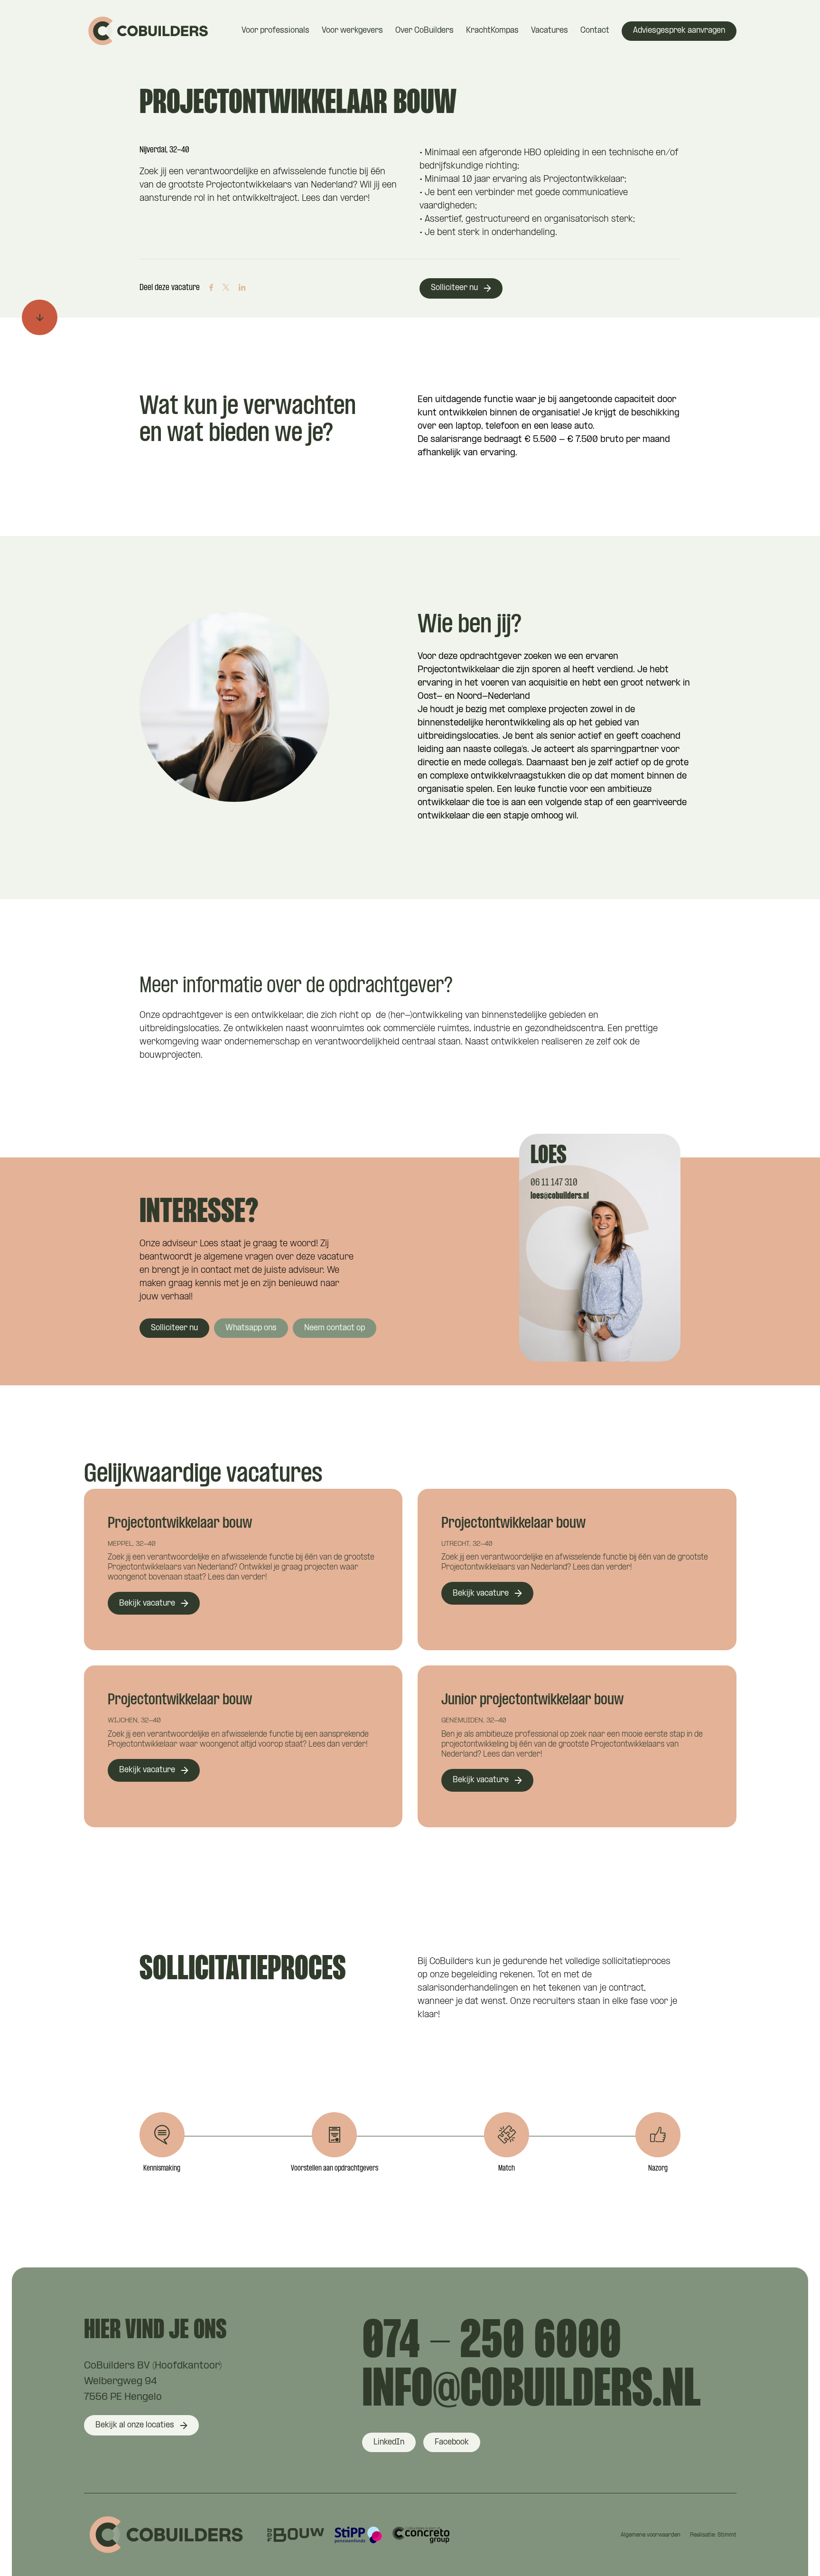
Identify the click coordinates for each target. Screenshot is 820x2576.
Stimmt (727, 2535)
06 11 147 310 (554, 1183)
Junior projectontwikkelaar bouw (532, 1700)
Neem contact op (335, 1328)
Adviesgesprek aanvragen (679, 31)
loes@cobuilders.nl (560, 1196)
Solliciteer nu (454, 288)
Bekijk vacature (147, 1603)
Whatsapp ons (251, 1328)
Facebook (452, 2442)
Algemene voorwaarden (651, 2535)
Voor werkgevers (352, 31)
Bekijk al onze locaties (135, 2425)
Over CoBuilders (424, 31)
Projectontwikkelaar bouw (180, 1524)
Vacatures (550, 31)
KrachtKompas (492, 31)
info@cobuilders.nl (531, 2391)
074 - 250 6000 (492, 2343)
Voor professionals (275, 31)
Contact (595, 31)
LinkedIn (389, 2442)
